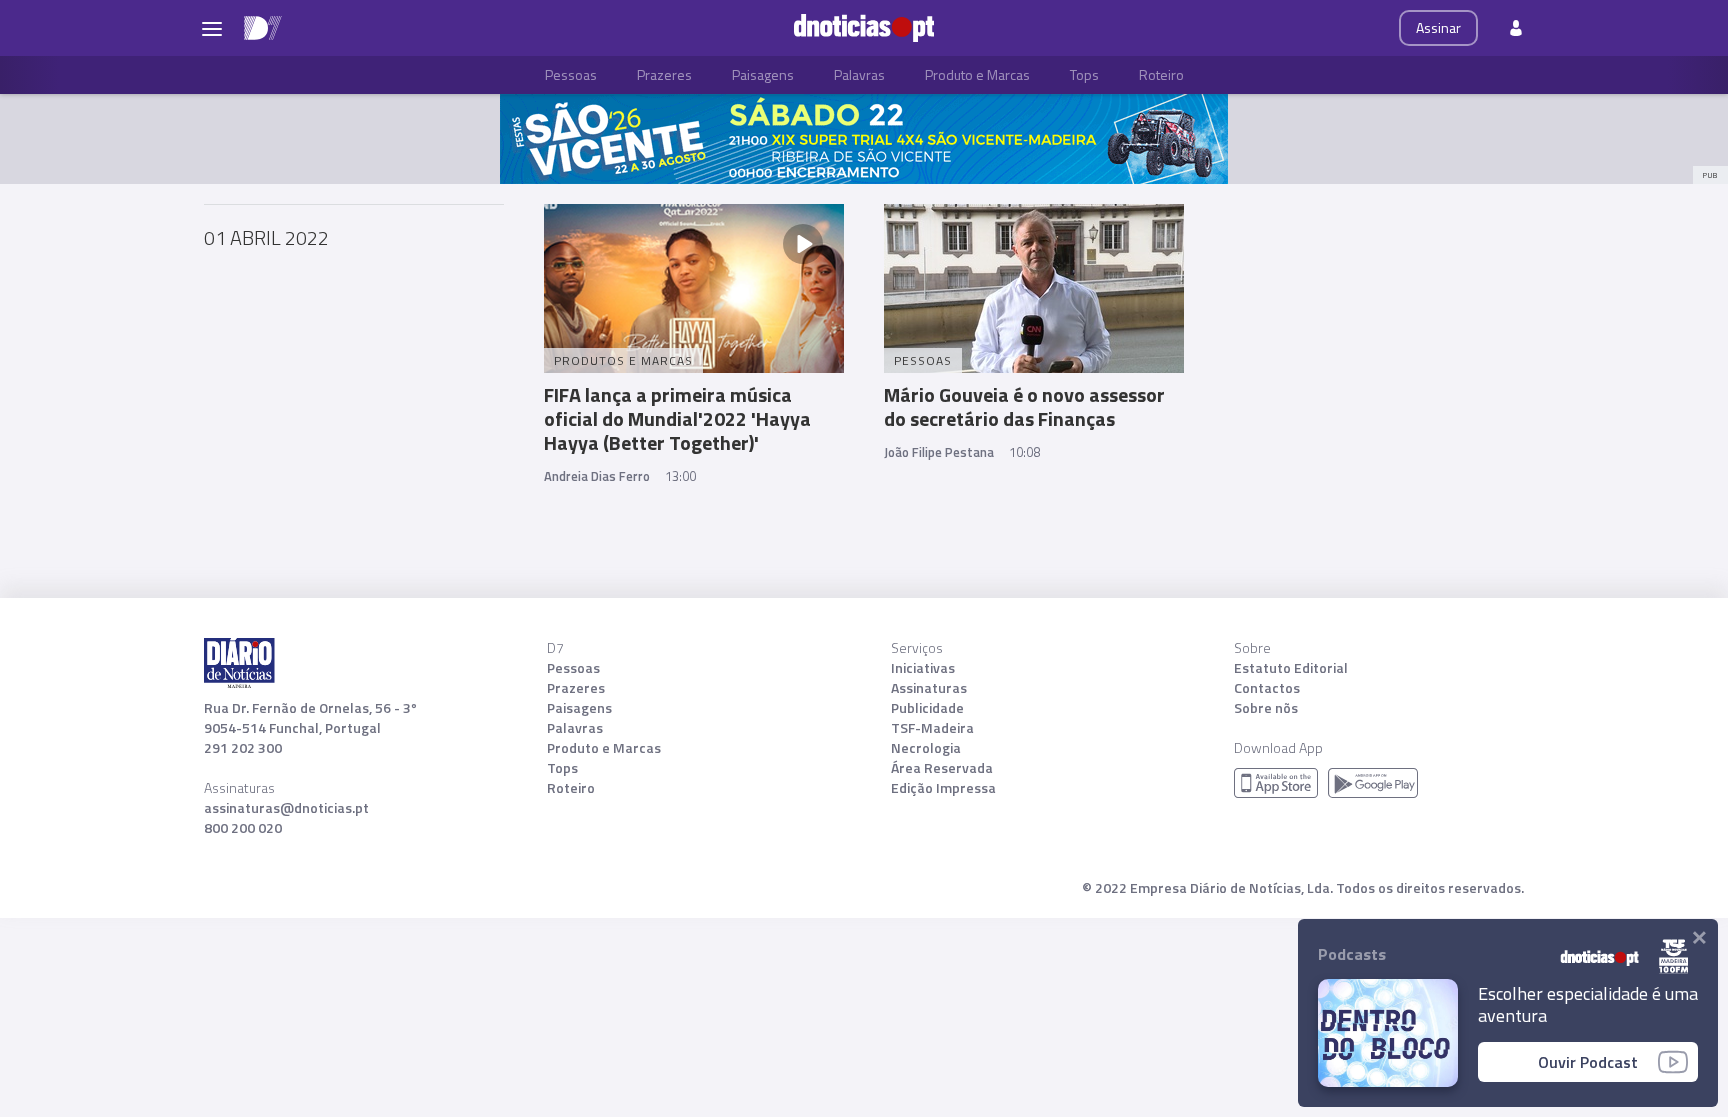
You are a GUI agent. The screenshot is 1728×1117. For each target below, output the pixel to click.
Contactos (1267, 688)
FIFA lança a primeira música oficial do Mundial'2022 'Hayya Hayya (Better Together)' (677, 418)
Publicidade (927, 708)
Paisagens (763, 74)
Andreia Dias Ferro (597, 476)
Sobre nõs (1266, 708)
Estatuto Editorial (1291, 668)
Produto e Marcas (977, 74)
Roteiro (1161, 74)
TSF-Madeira (932, 728)
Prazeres (664, 74)
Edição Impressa (943, 788)
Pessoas (571, 74)
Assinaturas (929, 688)
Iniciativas (923, 668)
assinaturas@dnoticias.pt (286, 808)
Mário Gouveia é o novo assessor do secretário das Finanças (1024, 406)
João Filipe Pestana (939, 452)
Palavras (859, 74)
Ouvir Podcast (1588, 1062)
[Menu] (212, 28)
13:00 (680, 476)
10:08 (1024, 452)
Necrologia (926, 748)
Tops (1084, 74)
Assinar (1438, 27)
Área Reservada (942, 768)
